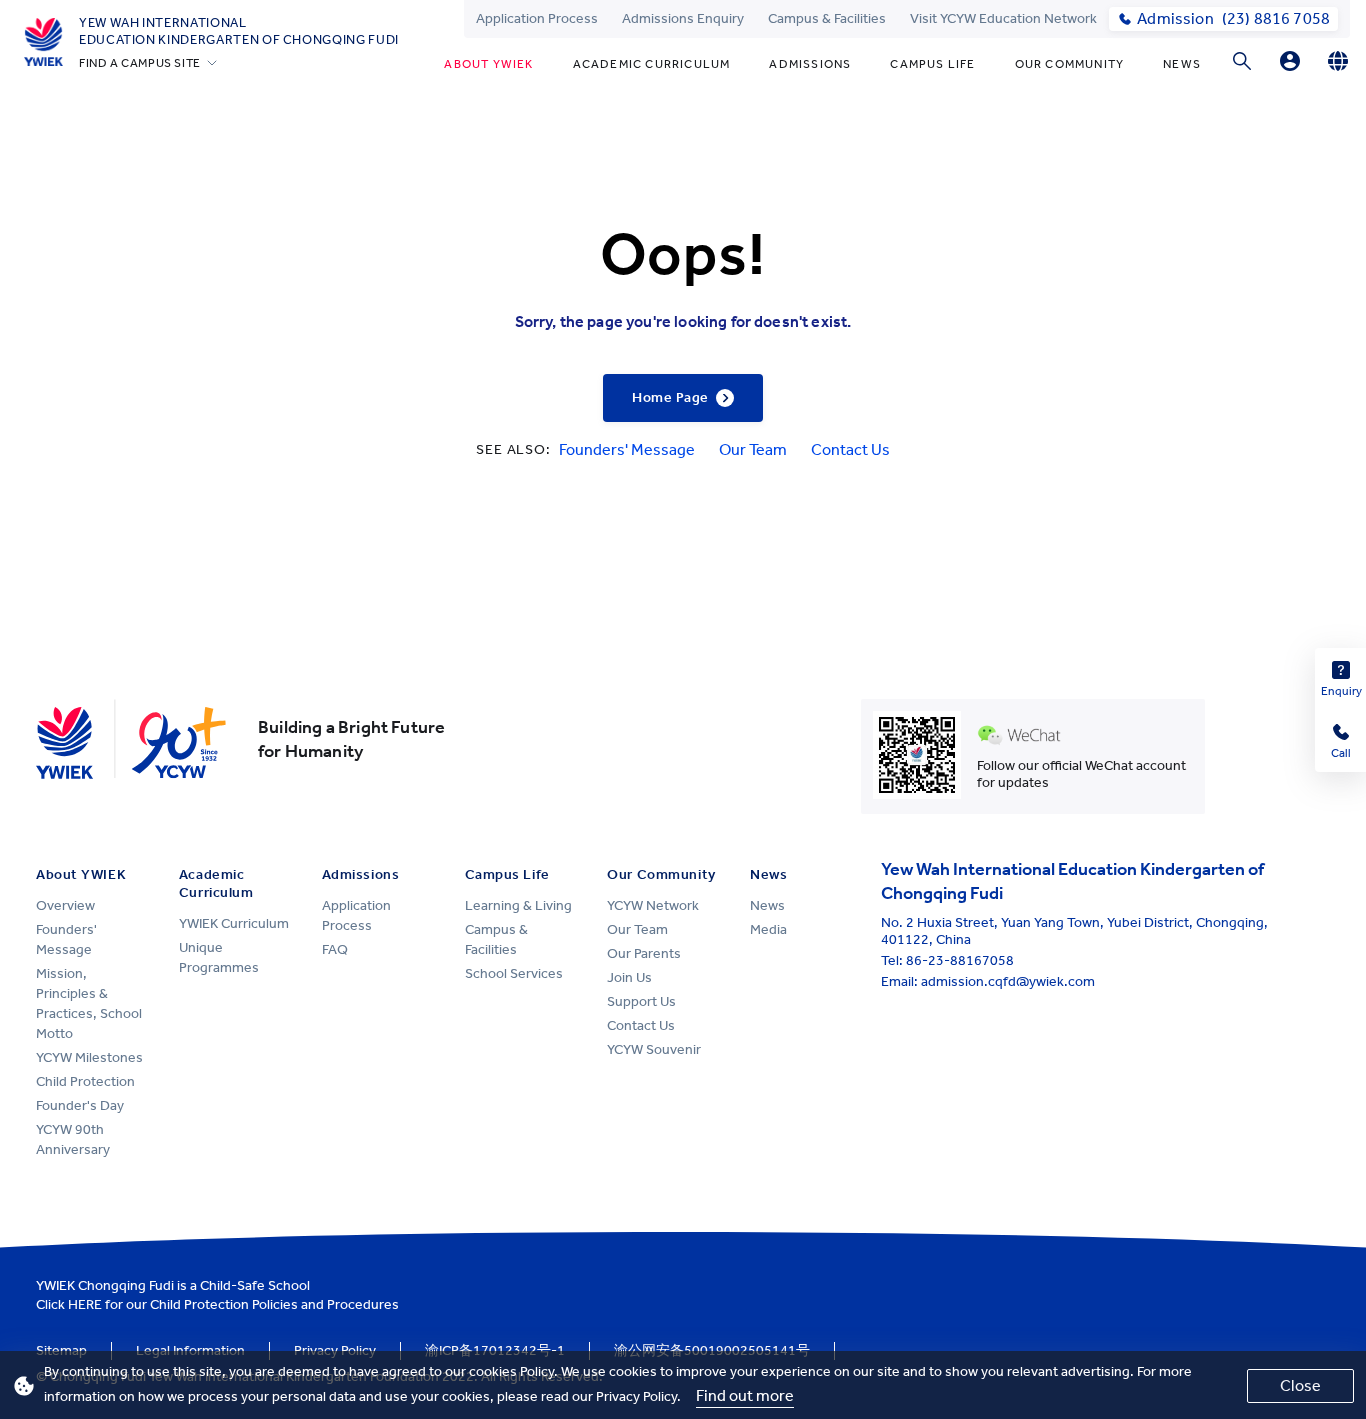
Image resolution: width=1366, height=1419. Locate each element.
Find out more (745, 1395)
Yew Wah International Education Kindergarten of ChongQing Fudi (239, 31)
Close (1300, 1385)
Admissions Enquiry (683, 18)
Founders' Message (627, 449)
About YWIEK (488, 64)
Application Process (537, 18)
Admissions (810, 64)
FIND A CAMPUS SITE (140, 63)
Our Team (753, 449)
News (1182, 64)
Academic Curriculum (652, 64)
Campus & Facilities (827, 18)
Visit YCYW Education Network (1003, 18)
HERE (85, 1304)
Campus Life (932, 64)
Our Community (1070, 64)
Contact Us (850, 449)
